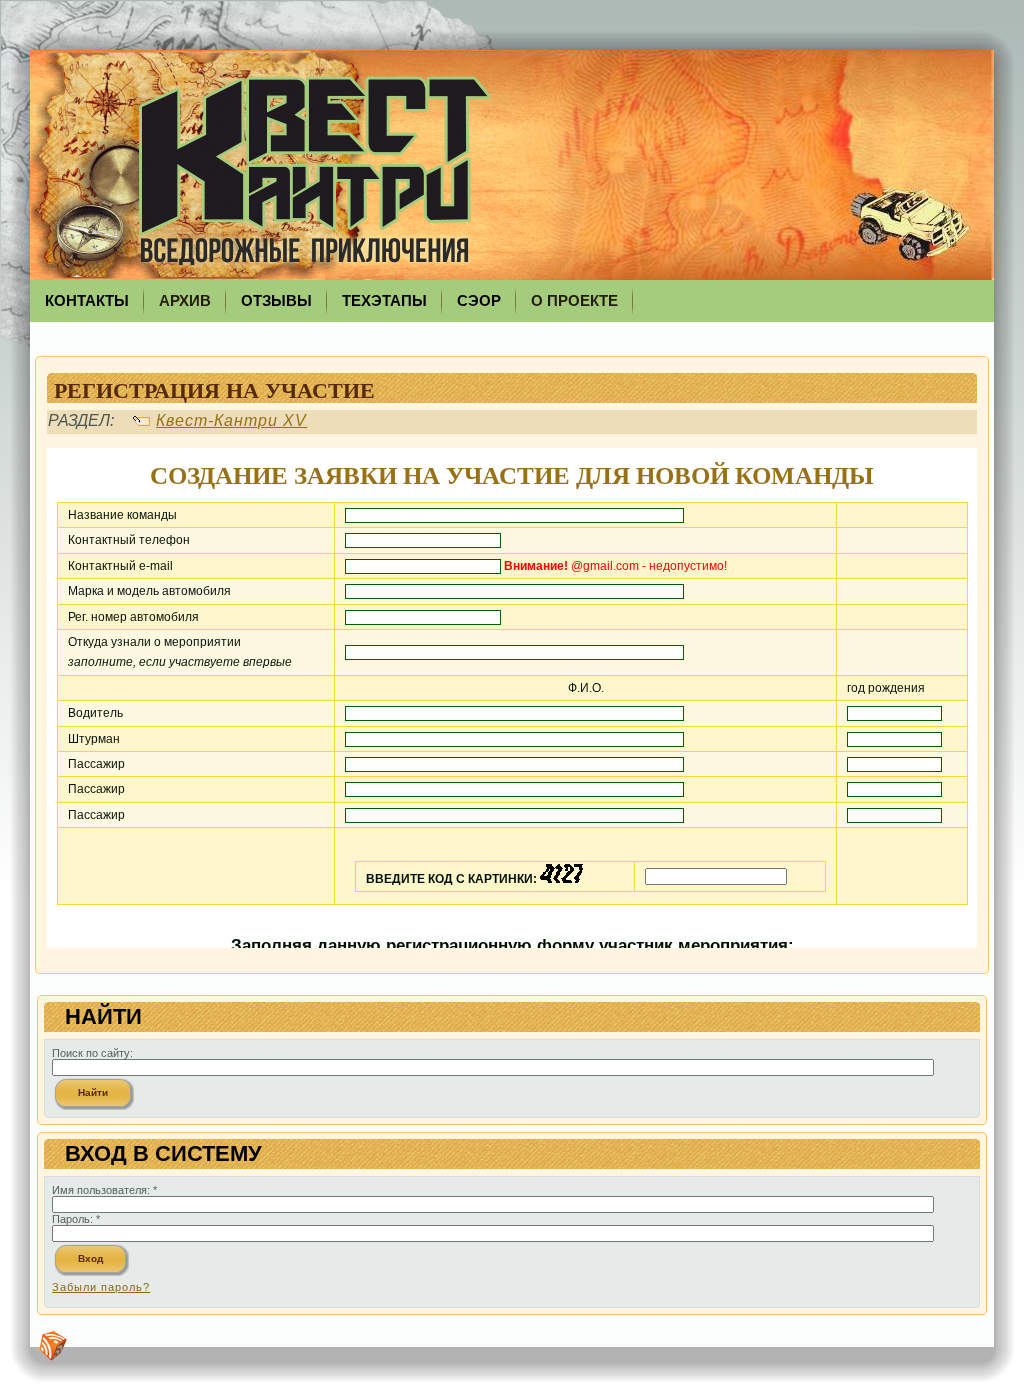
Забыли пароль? (101, 1287)
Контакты (87, 300)
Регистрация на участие (214, 389)
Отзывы (276, 300)
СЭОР (479, 300)
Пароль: (76, 1219)
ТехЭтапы (384, 300)
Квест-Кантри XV (231, 420)
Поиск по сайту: (92, 1053)
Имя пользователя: (104, 1190)
